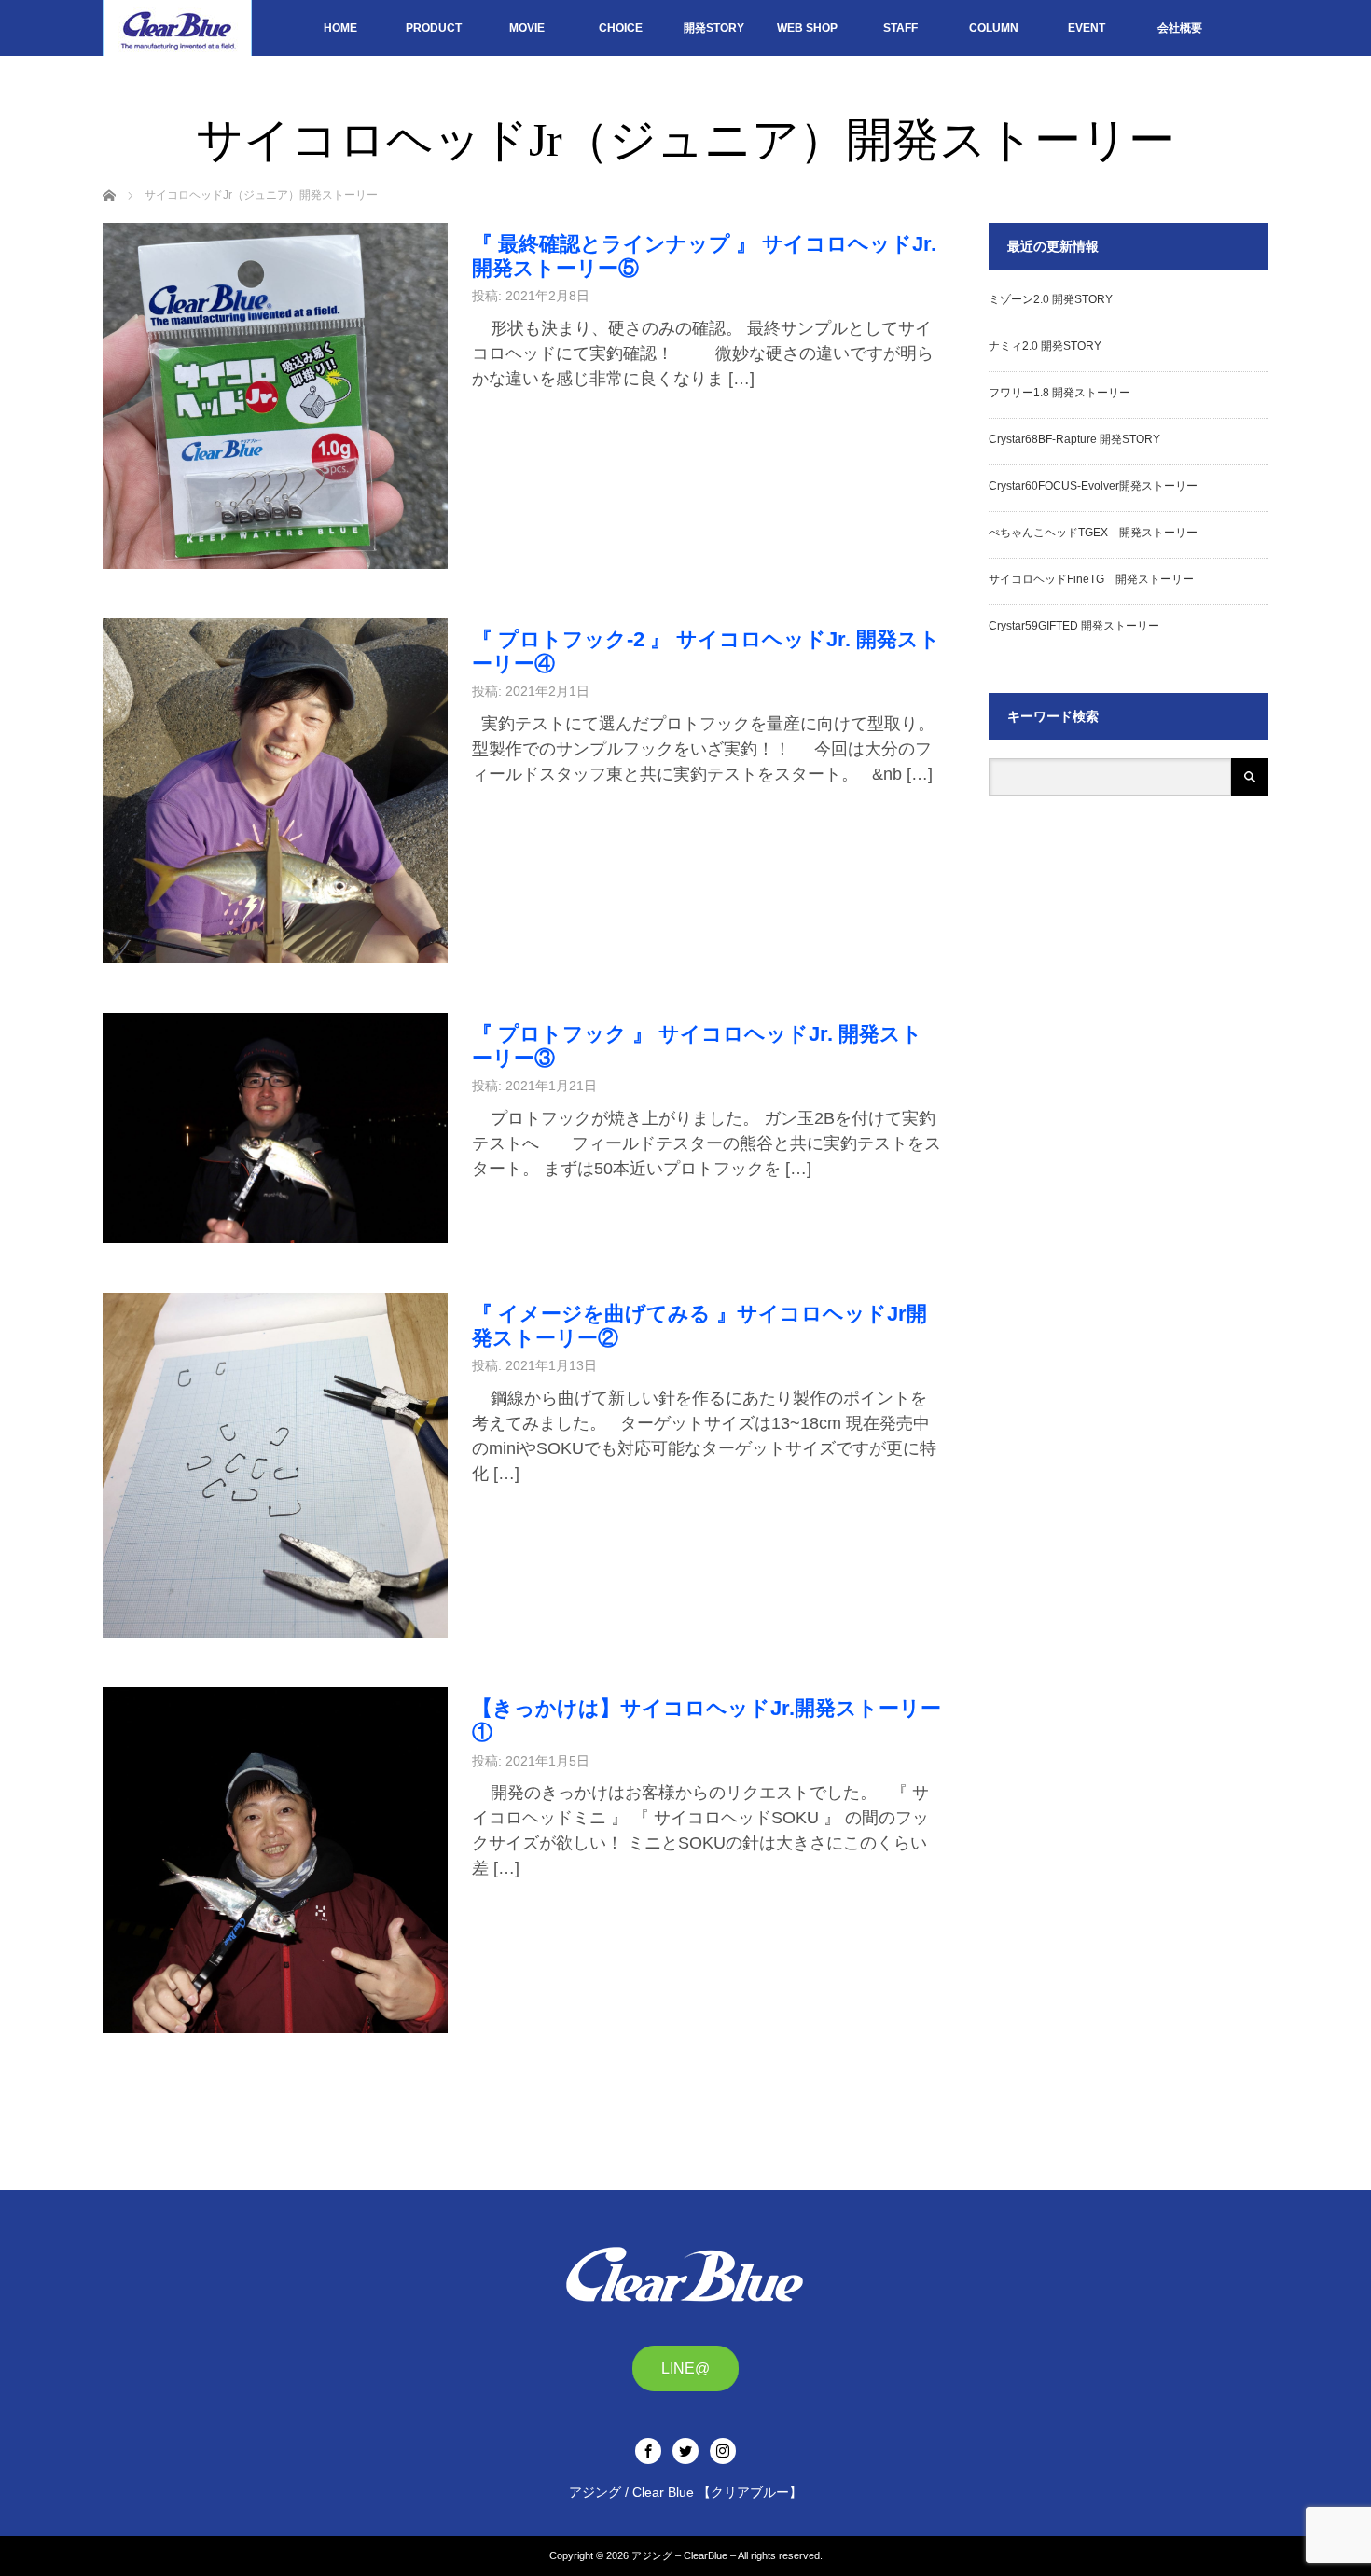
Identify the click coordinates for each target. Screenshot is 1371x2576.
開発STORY (714, 28)
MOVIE (527, 28)
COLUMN (994, 28)
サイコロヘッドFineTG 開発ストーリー (1091, 579)
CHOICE (621, 28)
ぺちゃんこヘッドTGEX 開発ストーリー (1093, 533)
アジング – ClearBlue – (684, 2555)
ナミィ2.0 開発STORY (1045, 346)
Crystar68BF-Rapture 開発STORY (1074, 439)
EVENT (1087, 28)
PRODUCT (434, 28)
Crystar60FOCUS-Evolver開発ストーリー (1093, 486)
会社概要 (1180, 28)
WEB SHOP (807, 28)
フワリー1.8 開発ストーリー (1059, 393)
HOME (340, 28)
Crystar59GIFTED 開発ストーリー (1074, 626)
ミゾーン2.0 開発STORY (1051, 299)
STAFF (900, 28)
